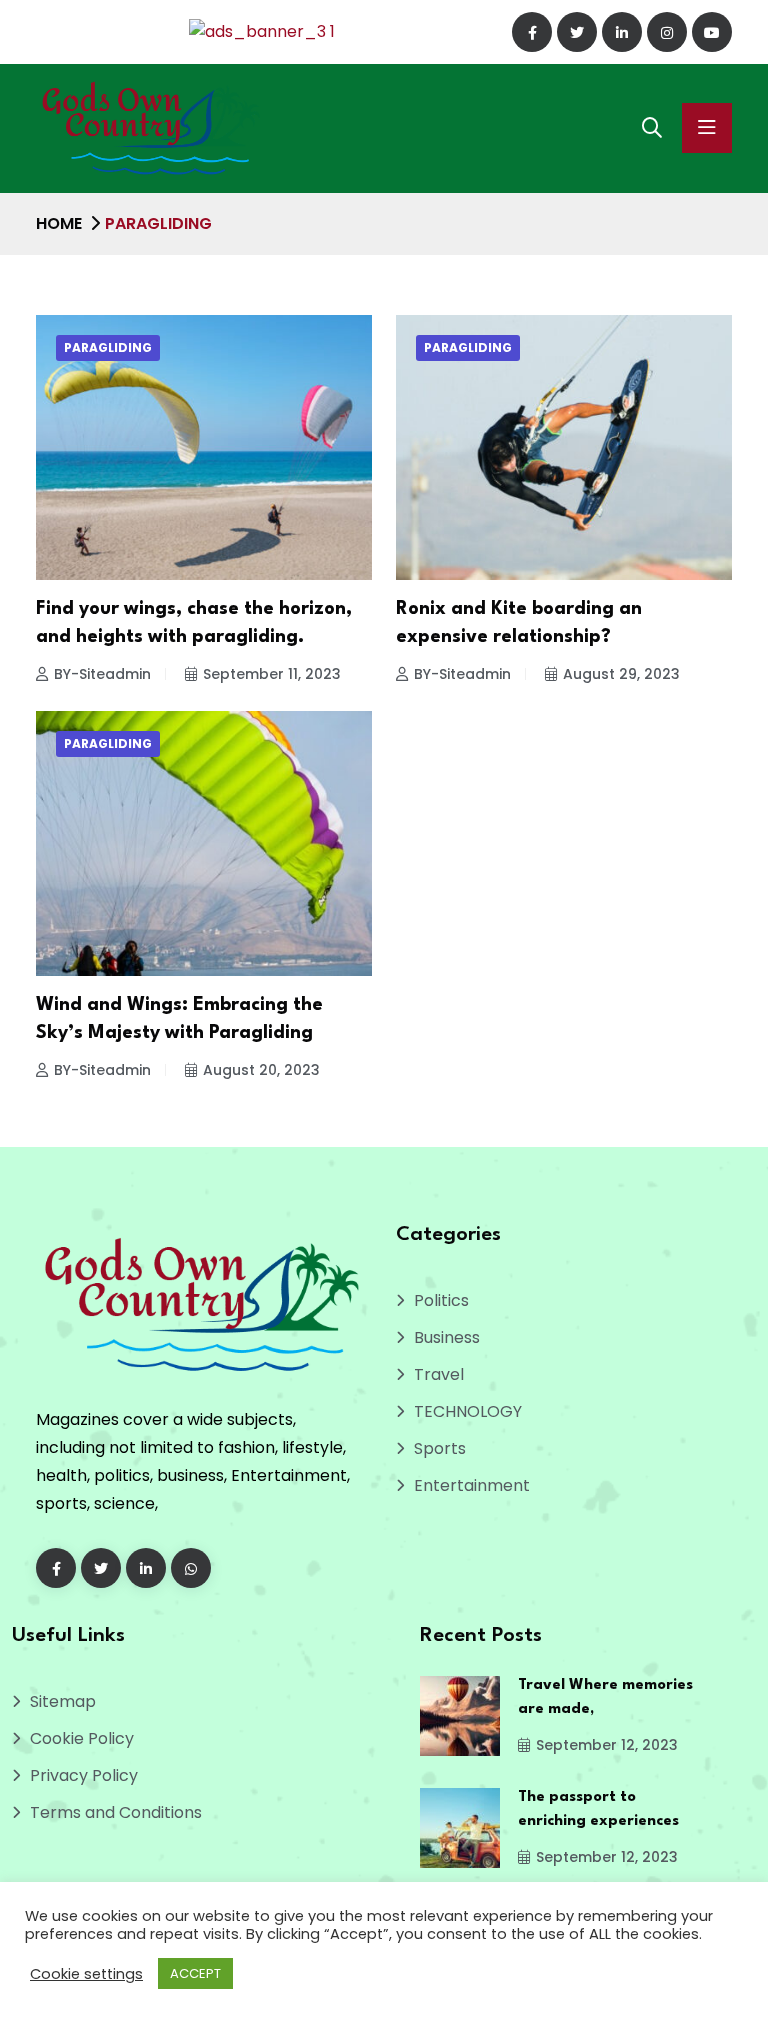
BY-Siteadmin (102, 674)
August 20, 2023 (261, 1070)
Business (447, 1337)
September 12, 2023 (607, 1745)
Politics (441, 1300)
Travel (439, 1374)
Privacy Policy (84, 1775)
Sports (440, 1448)
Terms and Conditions (116, 1812)
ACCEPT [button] (195, 1973)
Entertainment (472, 1485)
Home (59, 223)
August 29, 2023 (621, 674)
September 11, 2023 (272, 674)
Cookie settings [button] (86, 1974)
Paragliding (108, 347)
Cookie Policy (82, 1738)
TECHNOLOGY (468, 1411)
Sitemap (63, 1701)
